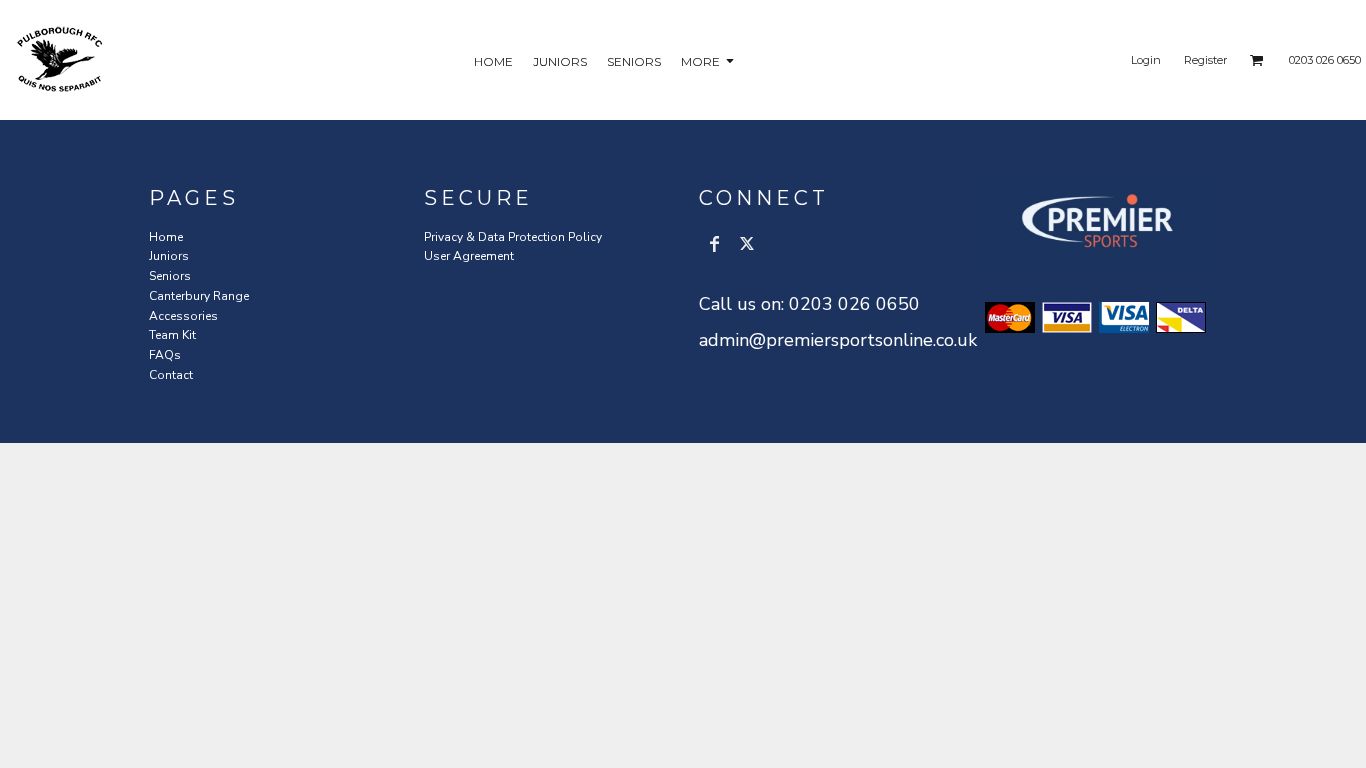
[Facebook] (715, 244)
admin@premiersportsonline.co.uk (838, 340)
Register (1205, 60)
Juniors (169, 256)
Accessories (183, 316)
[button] (1257, 60)
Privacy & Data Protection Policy (513, 237)
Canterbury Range (199, 296)
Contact (171, 375)
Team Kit (172, 335)
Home (166, 237)
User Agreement (469, 256)
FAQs (165, 355)
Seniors (170, 276)
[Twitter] (747, 244)
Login (1146, 60)
